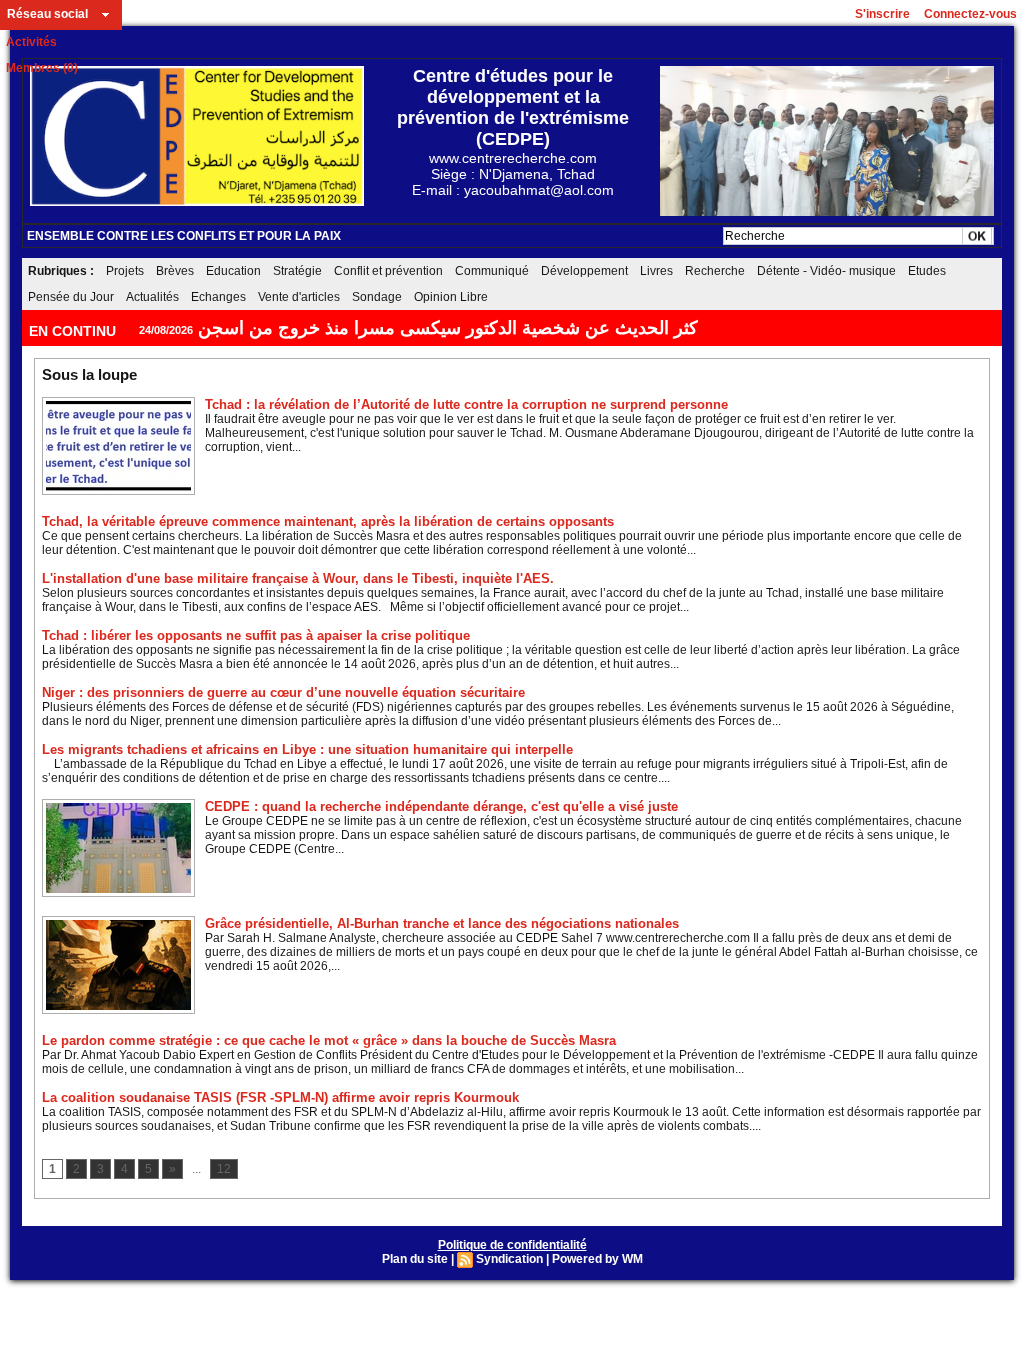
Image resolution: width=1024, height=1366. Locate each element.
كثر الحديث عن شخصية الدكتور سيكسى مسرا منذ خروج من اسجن (448, 328)
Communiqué (492, 271)
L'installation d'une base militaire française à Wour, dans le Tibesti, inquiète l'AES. (298, 578)
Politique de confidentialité (512, 1245)
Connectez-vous (970, 14)
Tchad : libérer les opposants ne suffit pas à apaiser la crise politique (256, 635)
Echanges (218, 297)
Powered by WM (597, 1259)
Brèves (175, 271)
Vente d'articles (299, 297)
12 (224, 1169)
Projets (125, 271)
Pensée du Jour (71, 297)
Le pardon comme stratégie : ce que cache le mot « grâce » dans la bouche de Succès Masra (329, 1040)
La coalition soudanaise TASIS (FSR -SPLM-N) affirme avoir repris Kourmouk (280, 1097)
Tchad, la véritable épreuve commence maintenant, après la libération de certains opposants (328, 521)
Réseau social (47, 14)
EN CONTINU (74, 331)
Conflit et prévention (388, 271)
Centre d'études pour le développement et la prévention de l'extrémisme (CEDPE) (513, 107)
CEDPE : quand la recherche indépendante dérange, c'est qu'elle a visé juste (441, 806)
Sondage (377, 297)
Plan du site (415, 1259)
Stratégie (297, 271)
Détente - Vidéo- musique (826, 271)
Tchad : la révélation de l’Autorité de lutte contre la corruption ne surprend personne (466, 404)
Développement (584, 271)
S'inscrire (882, 14)
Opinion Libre (451, 297)
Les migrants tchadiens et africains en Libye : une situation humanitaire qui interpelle (307, 749)
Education (233, 271)
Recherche (715, 271)
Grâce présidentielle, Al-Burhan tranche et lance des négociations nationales (442, 923)
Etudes (927, 271)
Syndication (509, 1259)
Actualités (152, 297)
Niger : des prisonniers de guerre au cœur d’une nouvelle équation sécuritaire (283, 692)
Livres (656, 271)
